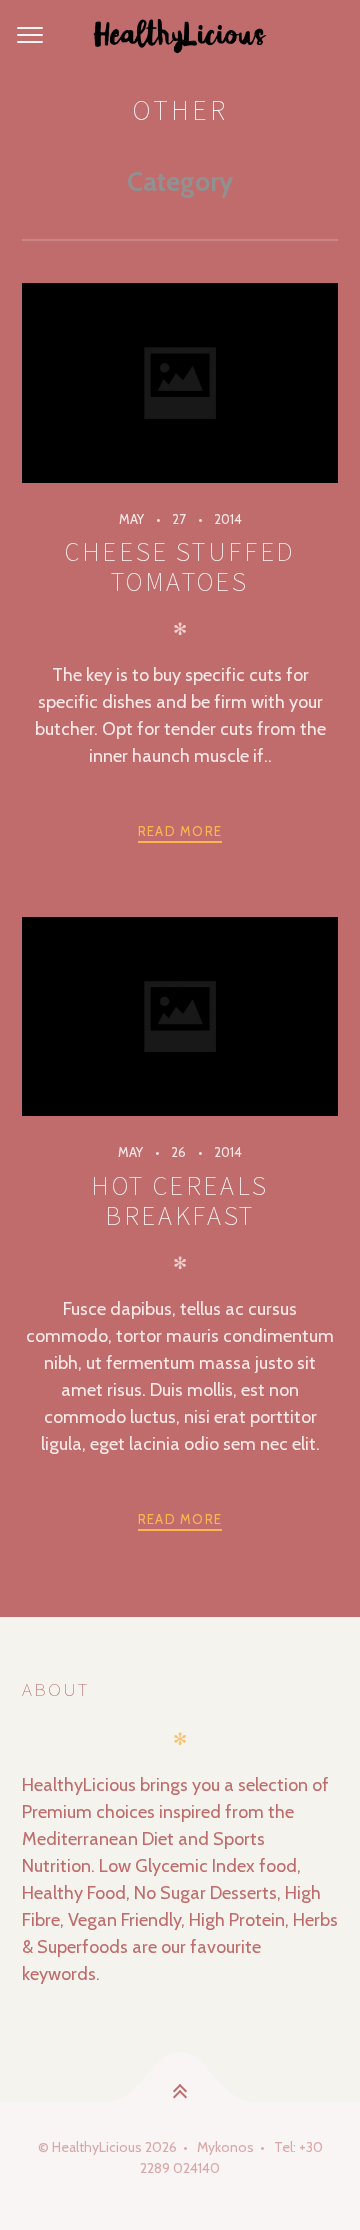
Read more (180, 831)
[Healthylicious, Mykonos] (180, 36)
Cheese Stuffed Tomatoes (180, 566)
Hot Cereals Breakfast (180, 1200)
